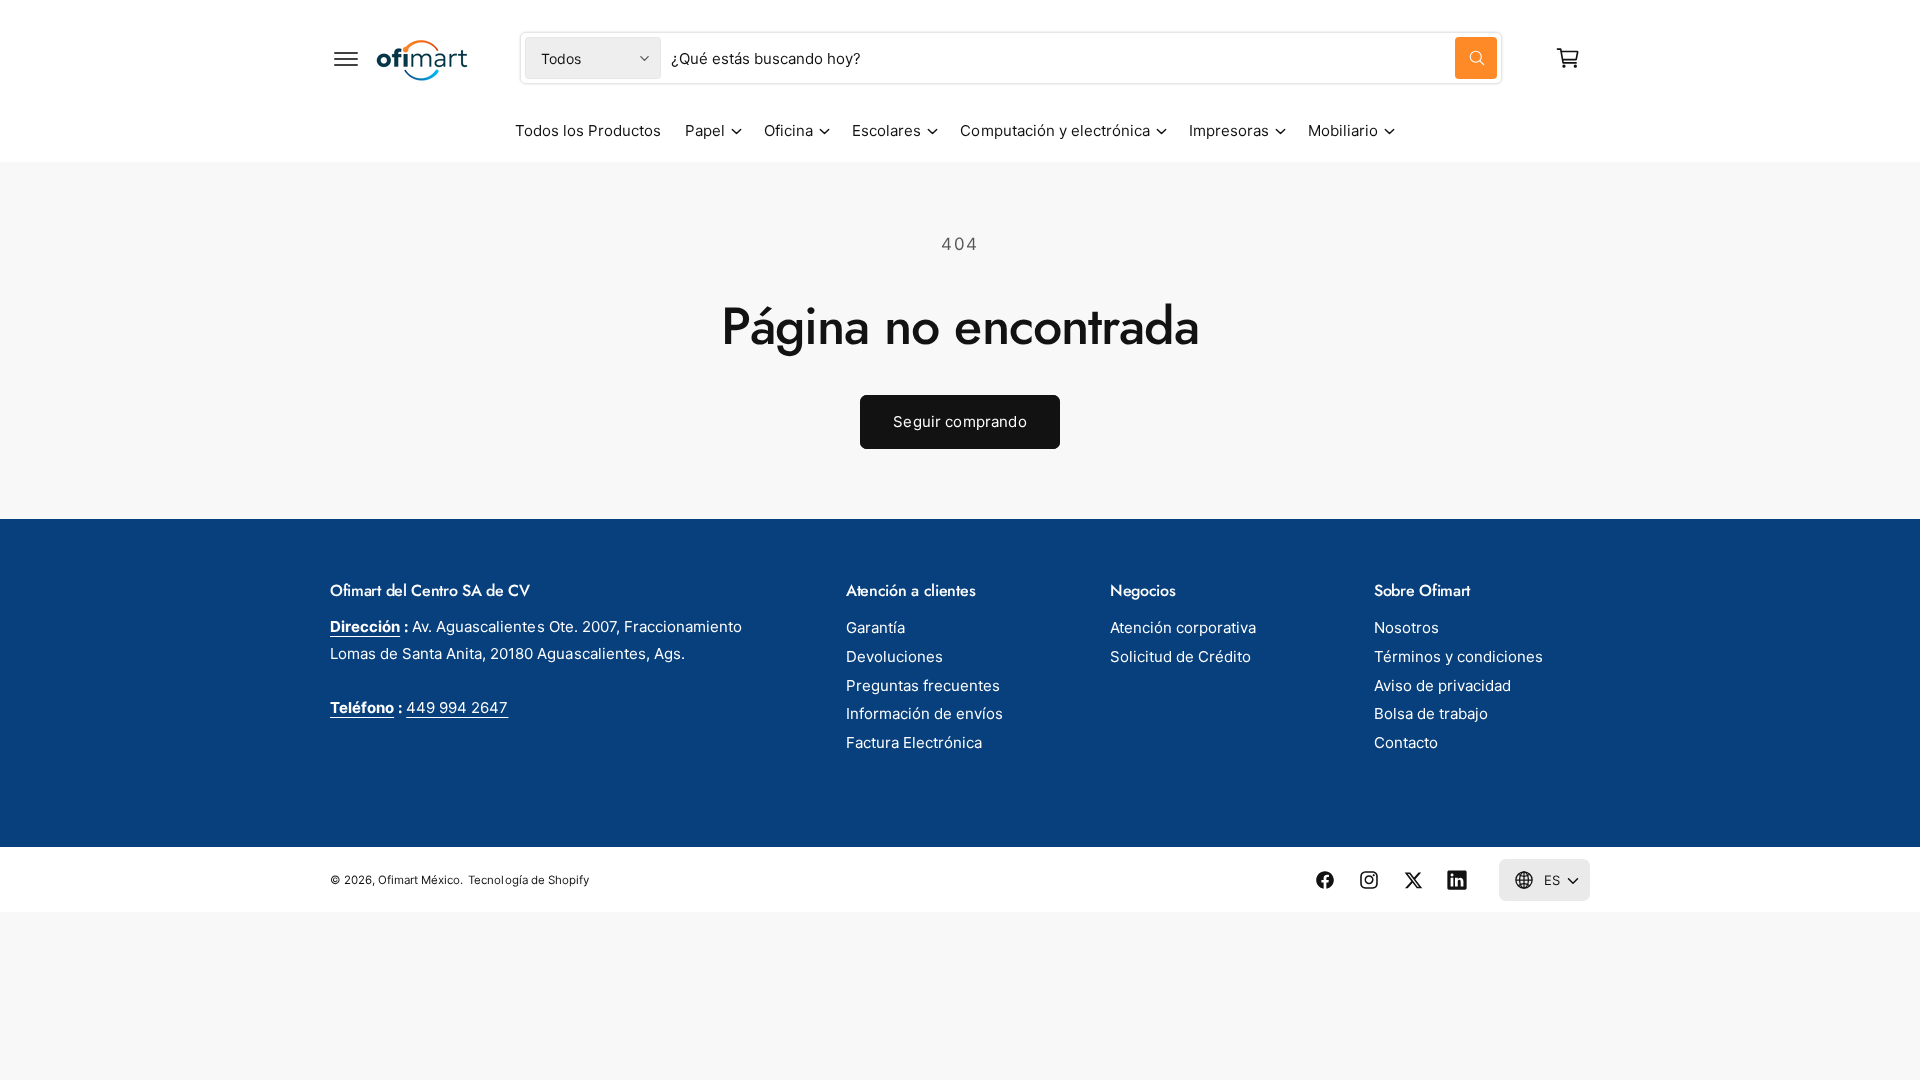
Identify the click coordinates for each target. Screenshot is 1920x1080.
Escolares (886, 130)
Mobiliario (1343, 130)
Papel (705, 130)
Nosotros (1406, 627)
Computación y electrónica (1054, 130)
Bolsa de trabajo (1431, 713)
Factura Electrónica (914, 742)
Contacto (1406, 742)
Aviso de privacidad (1442, 685)
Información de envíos (924, 713)
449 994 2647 (457, 707)
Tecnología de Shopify (528, 880)
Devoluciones (894, 656)
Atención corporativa (1183, 627)
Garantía (875, 627)
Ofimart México (419, 880)
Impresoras (1229, 130)
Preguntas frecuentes (923, 685)
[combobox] (1084, 58)
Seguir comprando (959, 421)
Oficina (788, 130)
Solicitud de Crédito (1180, 656)
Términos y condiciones (1458, 656)
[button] (346, 58)
